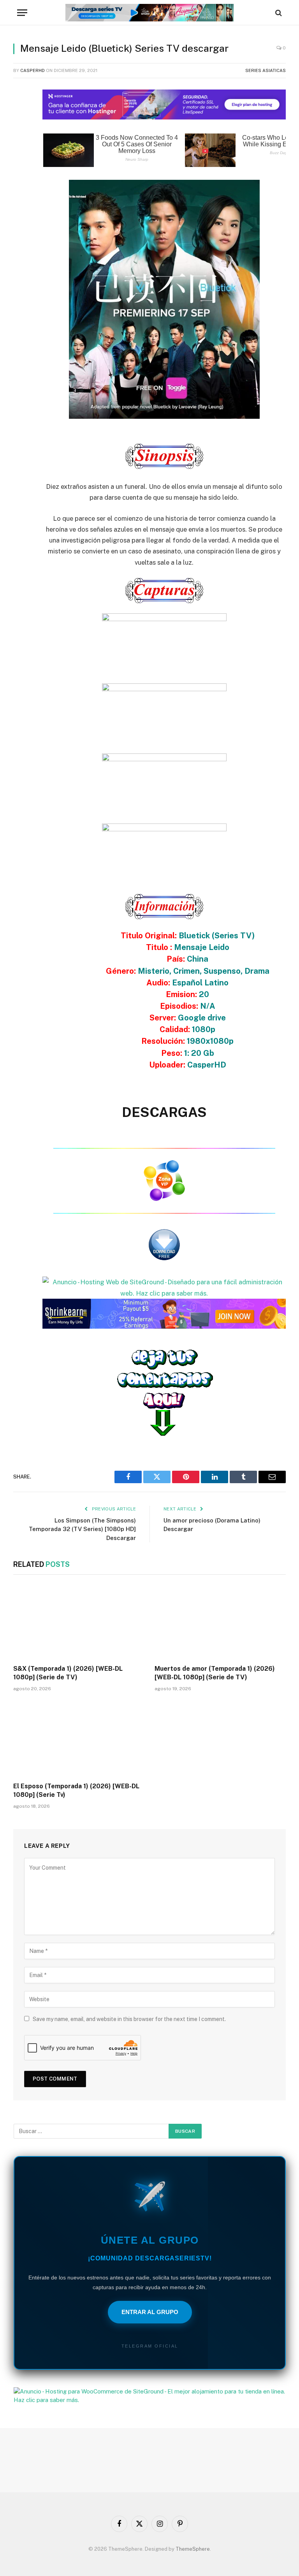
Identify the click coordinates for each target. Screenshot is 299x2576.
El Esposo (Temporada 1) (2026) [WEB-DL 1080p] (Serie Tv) (76, 1790)
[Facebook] (21, 112)
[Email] (21, 191)
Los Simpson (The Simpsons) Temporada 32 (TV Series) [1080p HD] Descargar (82, 1529)
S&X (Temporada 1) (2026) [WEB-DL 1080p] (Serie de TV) (68, 1673)
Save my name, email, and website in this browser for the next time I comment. (129, 2019)
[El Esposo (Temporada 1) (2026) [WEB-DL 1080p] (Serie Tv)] (79, 1739)
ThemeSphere (193, 2549)
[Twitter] (21, 132)
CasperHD (33, 70)
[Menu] (22, 13)
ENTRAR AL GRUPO (150, 2312)
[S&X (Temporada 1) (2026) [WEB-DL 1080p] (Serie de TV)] (79, 1622)
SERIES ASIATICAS (266, 70)
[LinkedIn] (21, 152)
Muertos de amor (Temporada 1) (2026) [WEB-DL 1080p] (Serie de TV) (215, 1673)
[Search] (278, 13)
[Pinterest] (21, 172)
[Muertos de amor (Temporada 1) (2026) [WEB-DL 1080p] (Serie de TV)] (220, 1622)
